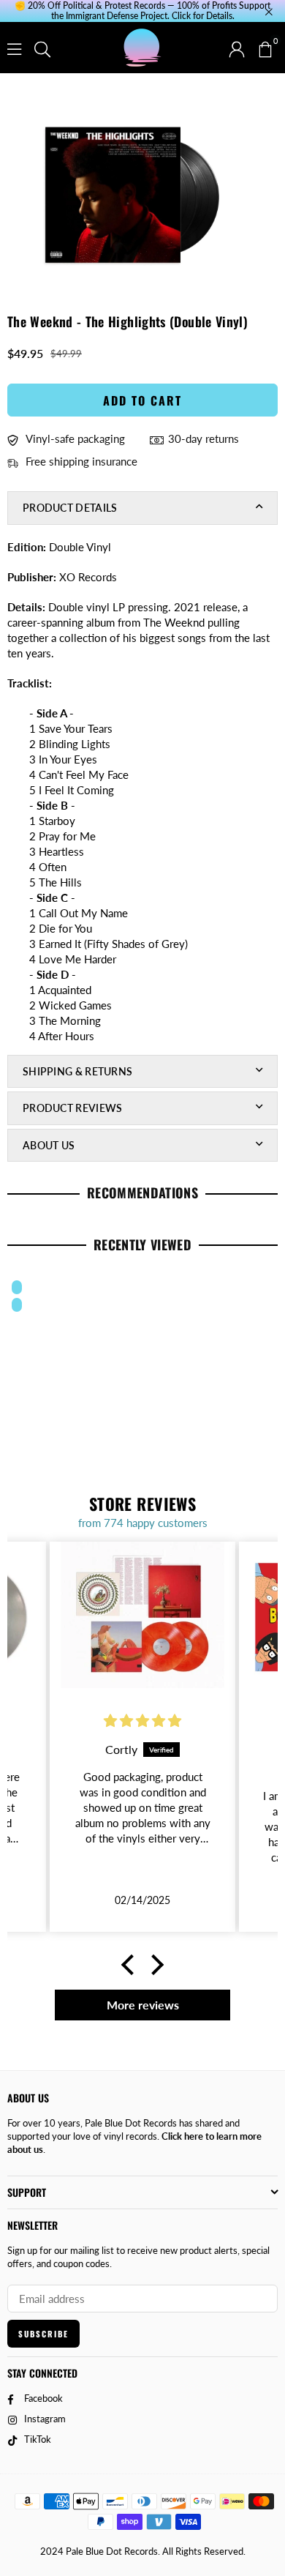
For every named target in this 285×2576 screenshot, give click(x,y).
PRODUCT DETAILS (70, 508)
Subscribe (43, 2334)
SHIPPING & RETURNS (77, 1071)
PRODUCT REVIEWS (73, 1108)
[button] (265, 48)
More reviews (143, 2005)
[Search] (42, 48)
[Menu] (14, 48)
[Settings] (237, 48)
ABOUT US (49, 1145)
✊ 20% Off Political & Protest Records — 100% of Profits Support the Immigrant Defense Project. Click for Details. (142, 11)
